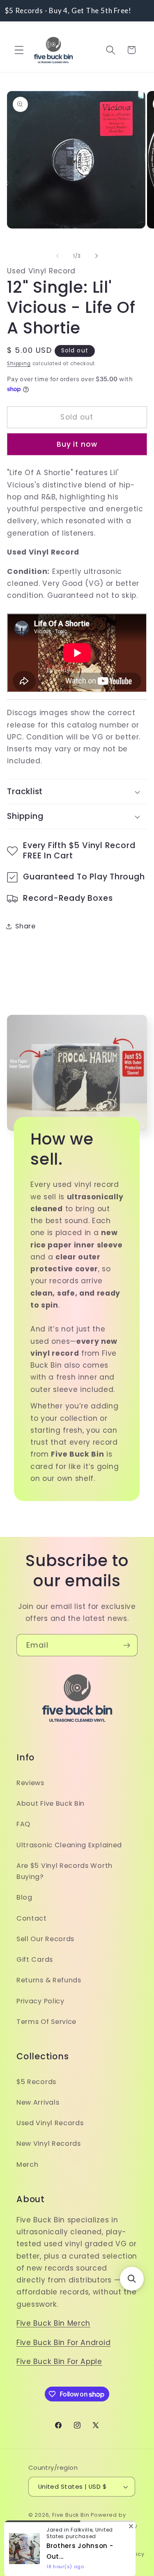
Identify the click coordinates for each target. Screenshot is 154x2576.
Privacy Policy (40, 2001)
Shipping (19, 364)
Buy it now (77, 444)
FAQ (23, 1824)
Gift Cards (35, 1959)
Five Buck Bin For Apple (59, 2362)
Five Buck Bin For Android (63, 2343)
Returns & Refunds (49, 1980)
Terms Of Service (46, 2022)
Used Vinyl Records (50, 2123)
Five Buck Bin (71, 2515)
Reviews (30, 1783)
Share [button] (25, 926)
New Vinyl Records (49, 2144)
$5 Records (36, 2082)
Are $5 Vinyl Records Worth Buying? (64, 1871)
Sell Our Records (45, 1939)
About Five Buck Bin (51, 1803)
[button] (19, 50)
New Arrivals (38, 2102)
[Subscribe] (127, 1645)
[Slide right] (97, 256)
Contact (32, 1918)
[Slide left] (57, 256)
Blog (24, 1897)
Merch (27, 2165)
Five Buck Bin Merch (53, 2323)
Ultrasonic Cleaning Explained (69, 1845)
